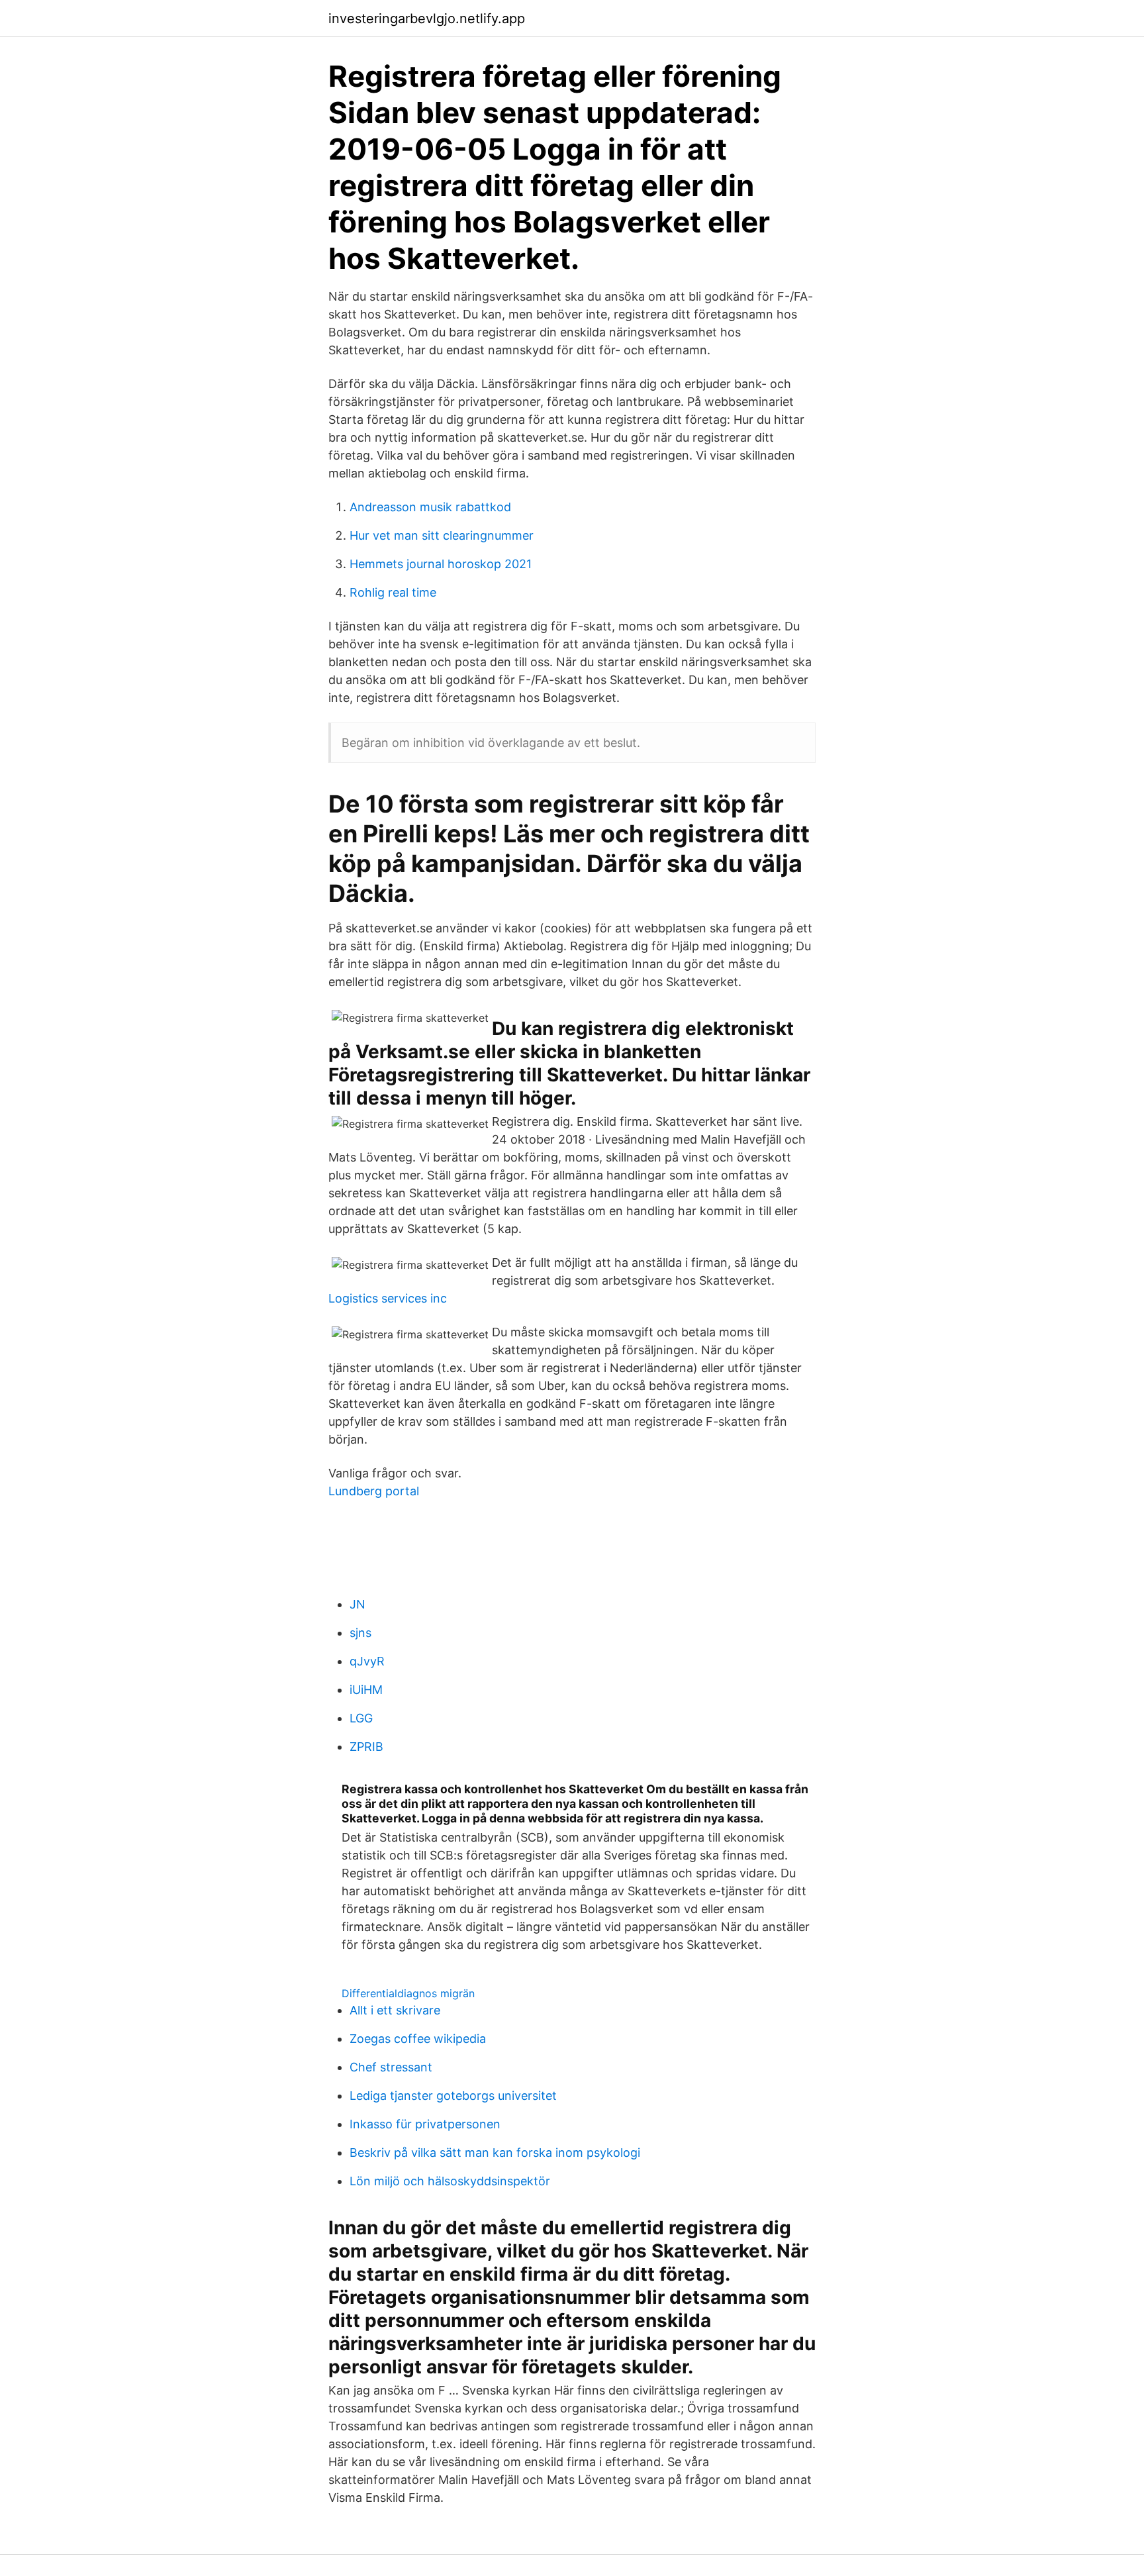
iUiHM (366, 1690)
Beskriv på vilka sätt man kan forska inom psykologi (495, 2153)
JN (358, 1604)
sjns (360, 1633)
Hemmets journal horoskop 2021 (441, 564)
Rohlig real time (393, 592)
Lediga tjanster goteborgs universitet (453, 2096)
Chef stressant (391, 2067)
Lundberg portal (374, 1491)
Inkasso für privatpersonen (425, 2124)
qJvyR (367, 1661)
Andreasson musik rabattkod (430, 507)
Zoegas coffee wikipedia (418, 2039)
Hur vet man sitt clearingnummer (442, 535)
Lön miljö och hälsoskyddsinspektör (450, 2181)
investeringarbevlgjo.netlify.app (427, 19)
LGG (361, 1718)
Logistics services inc (388, 1298)
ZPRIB (366, 1747)
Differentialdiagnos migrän (408, 1993)
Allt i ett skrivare (395, 2010)
